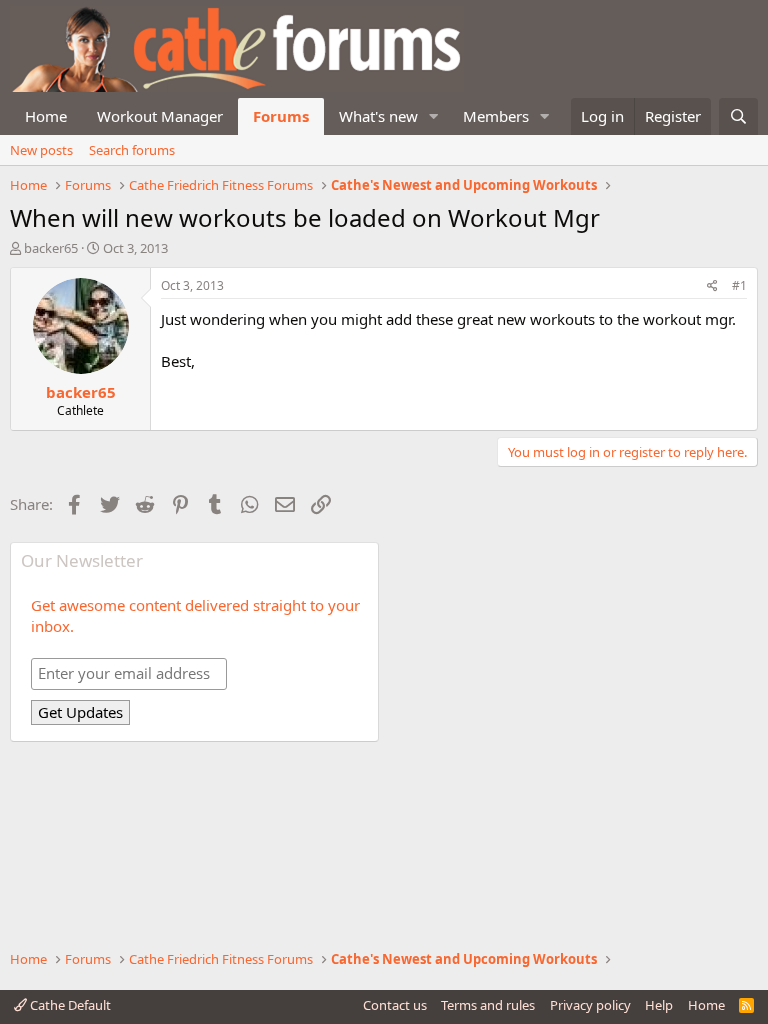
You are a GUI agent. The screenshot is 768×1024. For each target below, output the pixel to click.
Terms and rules (488, 1005)
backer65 (51, 248)
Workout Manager (160, 116)
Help (659, 1005)
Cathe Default (69, 1005)
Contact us (395, 1005)
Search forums (132, 150)
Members (496, 116)
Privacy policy (590, 1005)
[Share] (712, 286)
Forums (281, 116)
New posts (41, 150)
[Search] (738, 116)
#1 (739, 285)
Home (46, 116)
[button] (434, 116)
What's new (378, 116)
